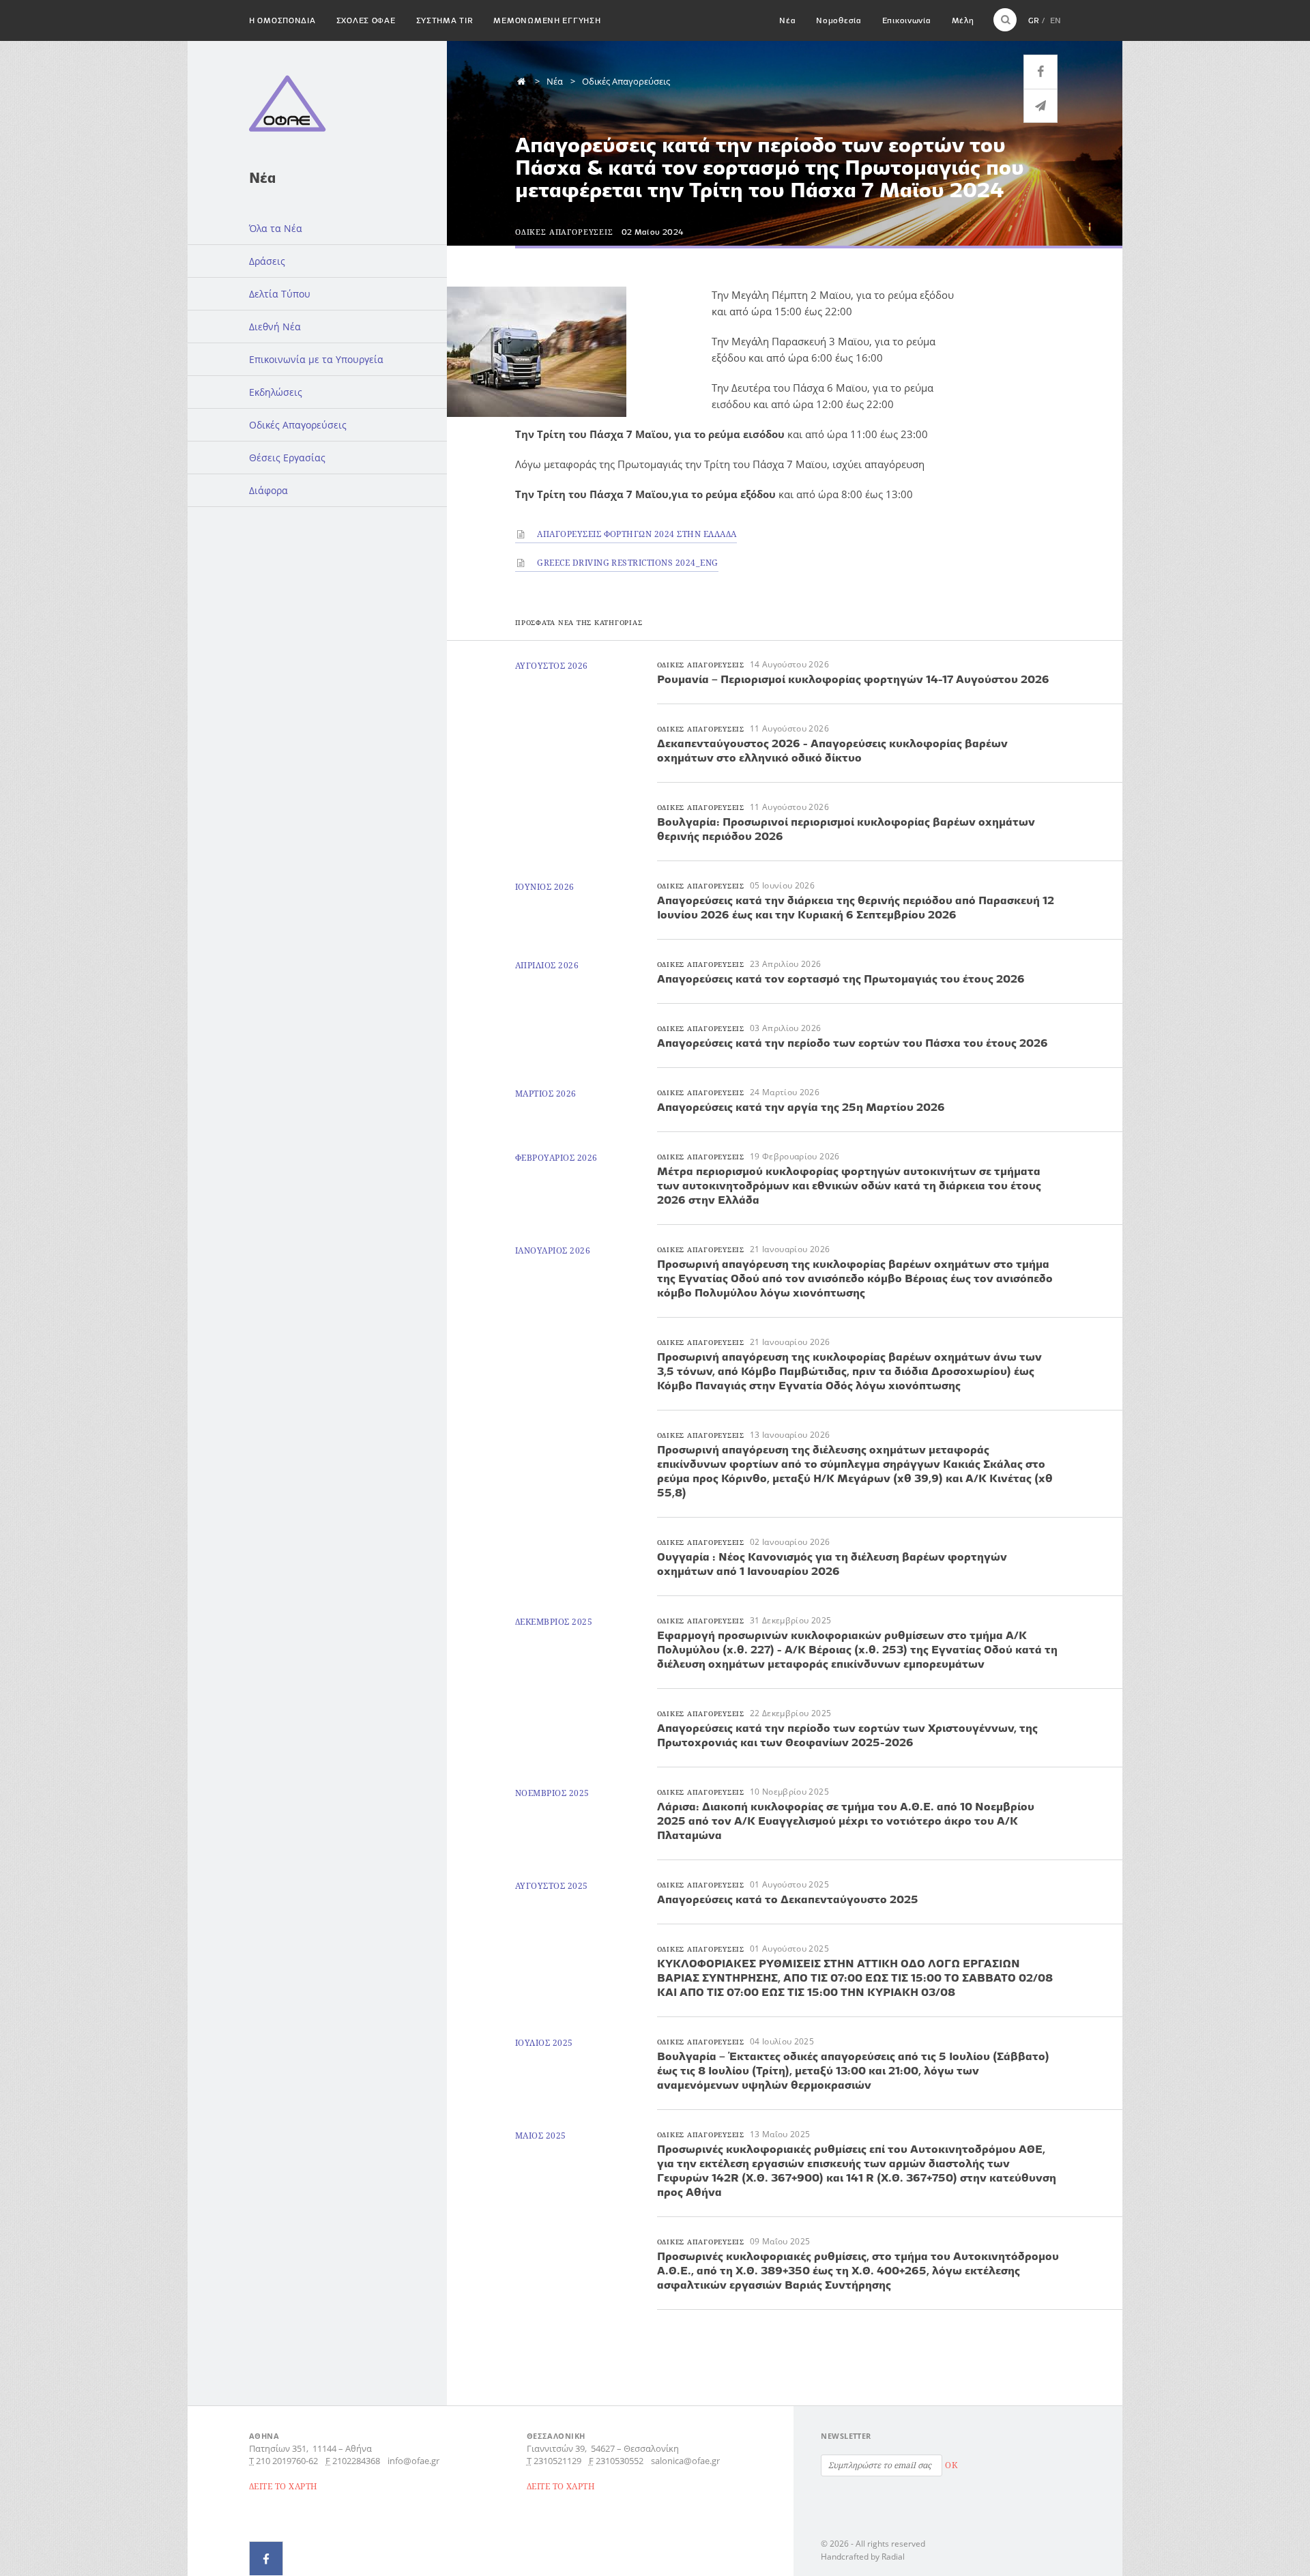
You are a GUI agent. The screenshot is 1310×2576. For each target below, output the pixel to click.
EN (1056, 20)
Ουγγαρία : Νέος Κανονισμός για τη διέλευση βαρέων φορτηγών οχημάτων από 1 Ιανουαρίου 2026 (832, 1564)
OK (951, 2465)
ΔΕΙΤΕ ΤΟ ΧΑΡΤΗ (283, 2486)
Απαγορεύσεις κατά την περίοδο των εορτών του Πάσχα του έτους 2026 (853, 1043)
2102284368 (356, 2461)
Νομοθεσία (839, 20)
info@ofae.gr (413, 2461)
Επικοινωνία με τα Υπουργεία (316, 359)
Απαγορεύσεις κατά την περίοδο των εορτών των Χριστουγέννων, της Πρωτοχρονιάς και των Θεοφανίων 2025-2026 (847, 1735)
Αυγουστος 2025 (552, 1886)
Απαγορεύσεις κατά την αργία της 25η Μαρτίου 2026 (801, 1107)
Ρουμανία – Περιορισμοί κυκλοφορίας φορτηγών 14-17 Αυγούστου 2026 (853, 679)
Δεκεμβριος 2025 (554, 1622)
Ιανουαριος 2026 (553, 1250)
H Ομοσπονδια (282, 20)
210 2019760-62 (287, 2461)
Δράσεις (267, 261)
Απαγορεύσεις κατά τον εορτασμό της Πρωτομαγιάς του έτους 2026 (841, 979)
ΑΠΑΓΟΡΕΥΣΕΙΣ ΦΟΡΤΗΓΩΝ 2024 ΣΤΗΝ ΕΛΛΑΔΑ (636, 534)
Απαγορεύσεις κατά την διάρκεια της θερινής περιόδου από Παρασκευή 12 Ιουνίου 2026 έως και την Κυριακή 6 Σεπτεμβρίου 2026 (856, 907)
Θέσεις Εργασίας (287, 458)
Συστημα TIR (445, 20)
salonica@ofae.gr (685, 2461)
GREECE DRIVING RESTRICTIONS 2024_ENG (627, 563)
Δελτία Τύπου (280, 294)
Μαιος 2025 (541, 2136)
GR (1034, 20)
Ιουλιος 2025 (544, 2043)
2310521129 (557, 2461)
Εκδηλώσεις (276, 392)
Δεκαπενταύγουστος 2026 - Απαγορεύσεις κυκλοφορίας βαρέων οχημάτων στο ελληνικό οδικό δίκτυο (832, 750)
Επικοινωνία (907, 20)
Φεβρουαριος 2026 (556, 1158)
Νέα (787, 20)
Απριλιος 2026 (547, 965)
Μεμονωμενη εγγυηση (547, 20)
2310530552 (620, 2461)
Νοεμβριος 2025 (552, 1793)
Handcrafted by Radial (863, 2557)
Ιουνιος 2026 (545, 887)
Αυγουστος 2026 (552, 666)
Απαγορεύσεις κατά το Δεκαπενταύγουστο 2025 (788, 1899)
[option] (572, 352)
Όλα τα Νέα (276, 228)
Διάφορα (268, 490)
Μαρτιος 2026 (546, 1094)
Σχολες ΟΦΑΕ (366, 20)
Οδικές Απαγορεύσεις (298, 425)
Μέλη (963, 20)
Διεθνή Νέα (275, 327)
